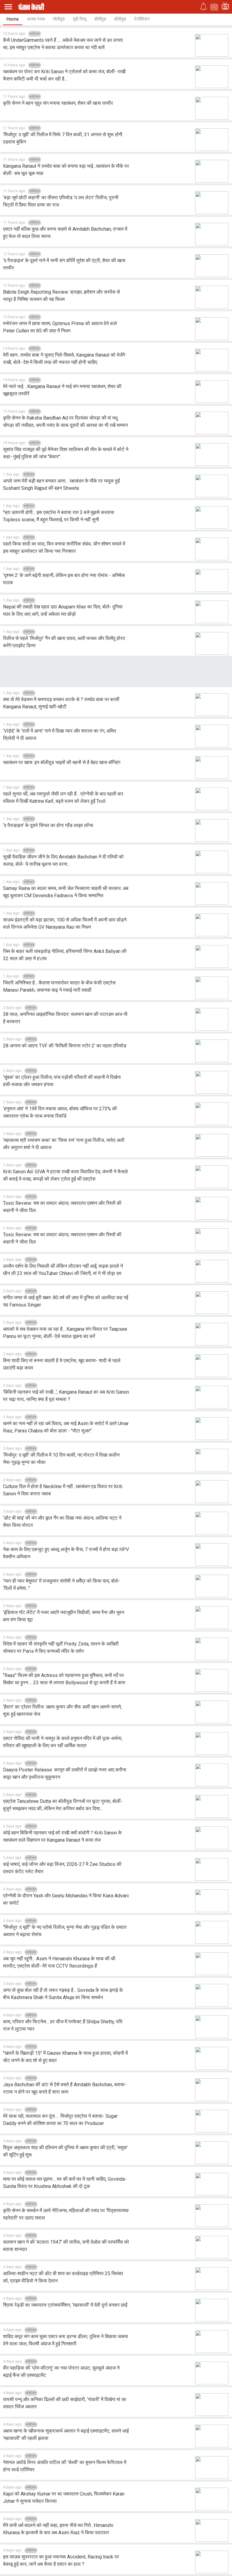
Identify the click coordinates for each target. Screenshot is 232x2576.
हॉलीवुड (120, 19)
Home (13, 19)
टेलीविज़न (142, 19)
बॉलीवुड (100, 19)
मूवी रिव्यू (79, 19)
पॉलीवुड (59, 19)
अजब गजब (36, 19)
